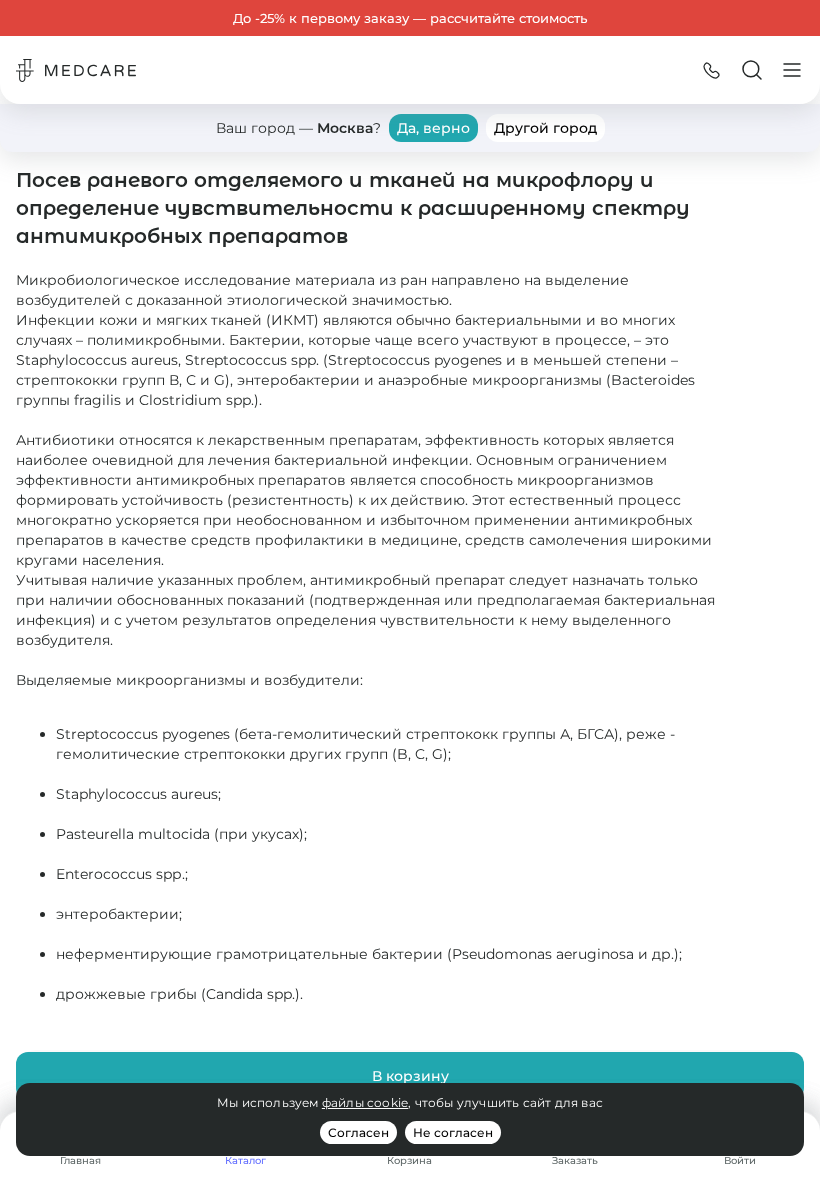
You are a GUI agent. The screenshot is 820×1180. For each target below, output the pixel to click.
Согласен (358, 1132)
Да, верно (433, 128)
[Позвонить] (712, 70)
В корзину (410, 1076)
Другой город (545, 128)
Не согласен (453, 1132)
